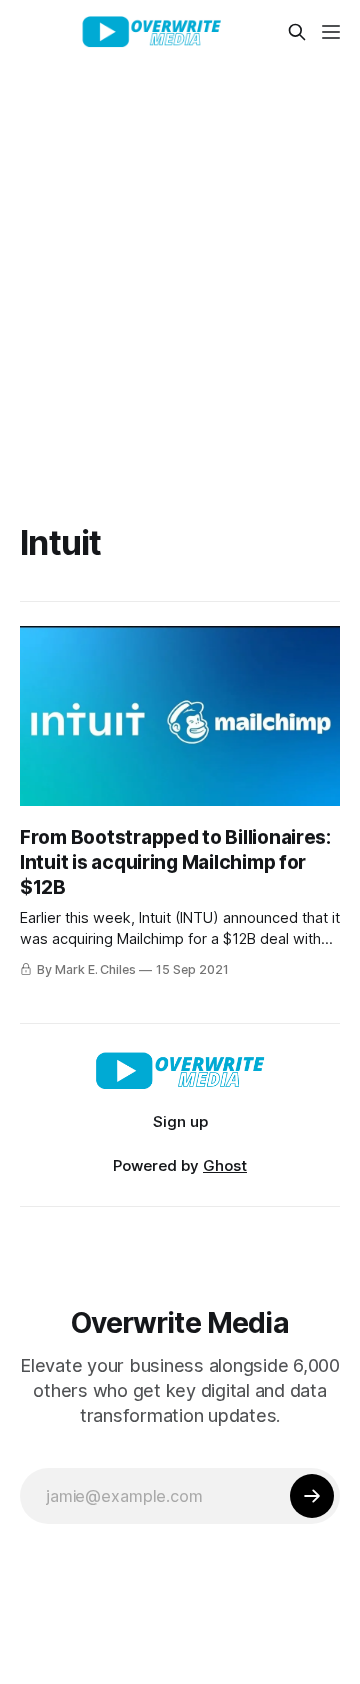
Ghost (225, 1165)
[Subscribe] (312, 1496)
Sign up (180, 1121)
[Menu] (331, 32)
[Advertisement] (180, 254)
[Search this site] (297, 32)
